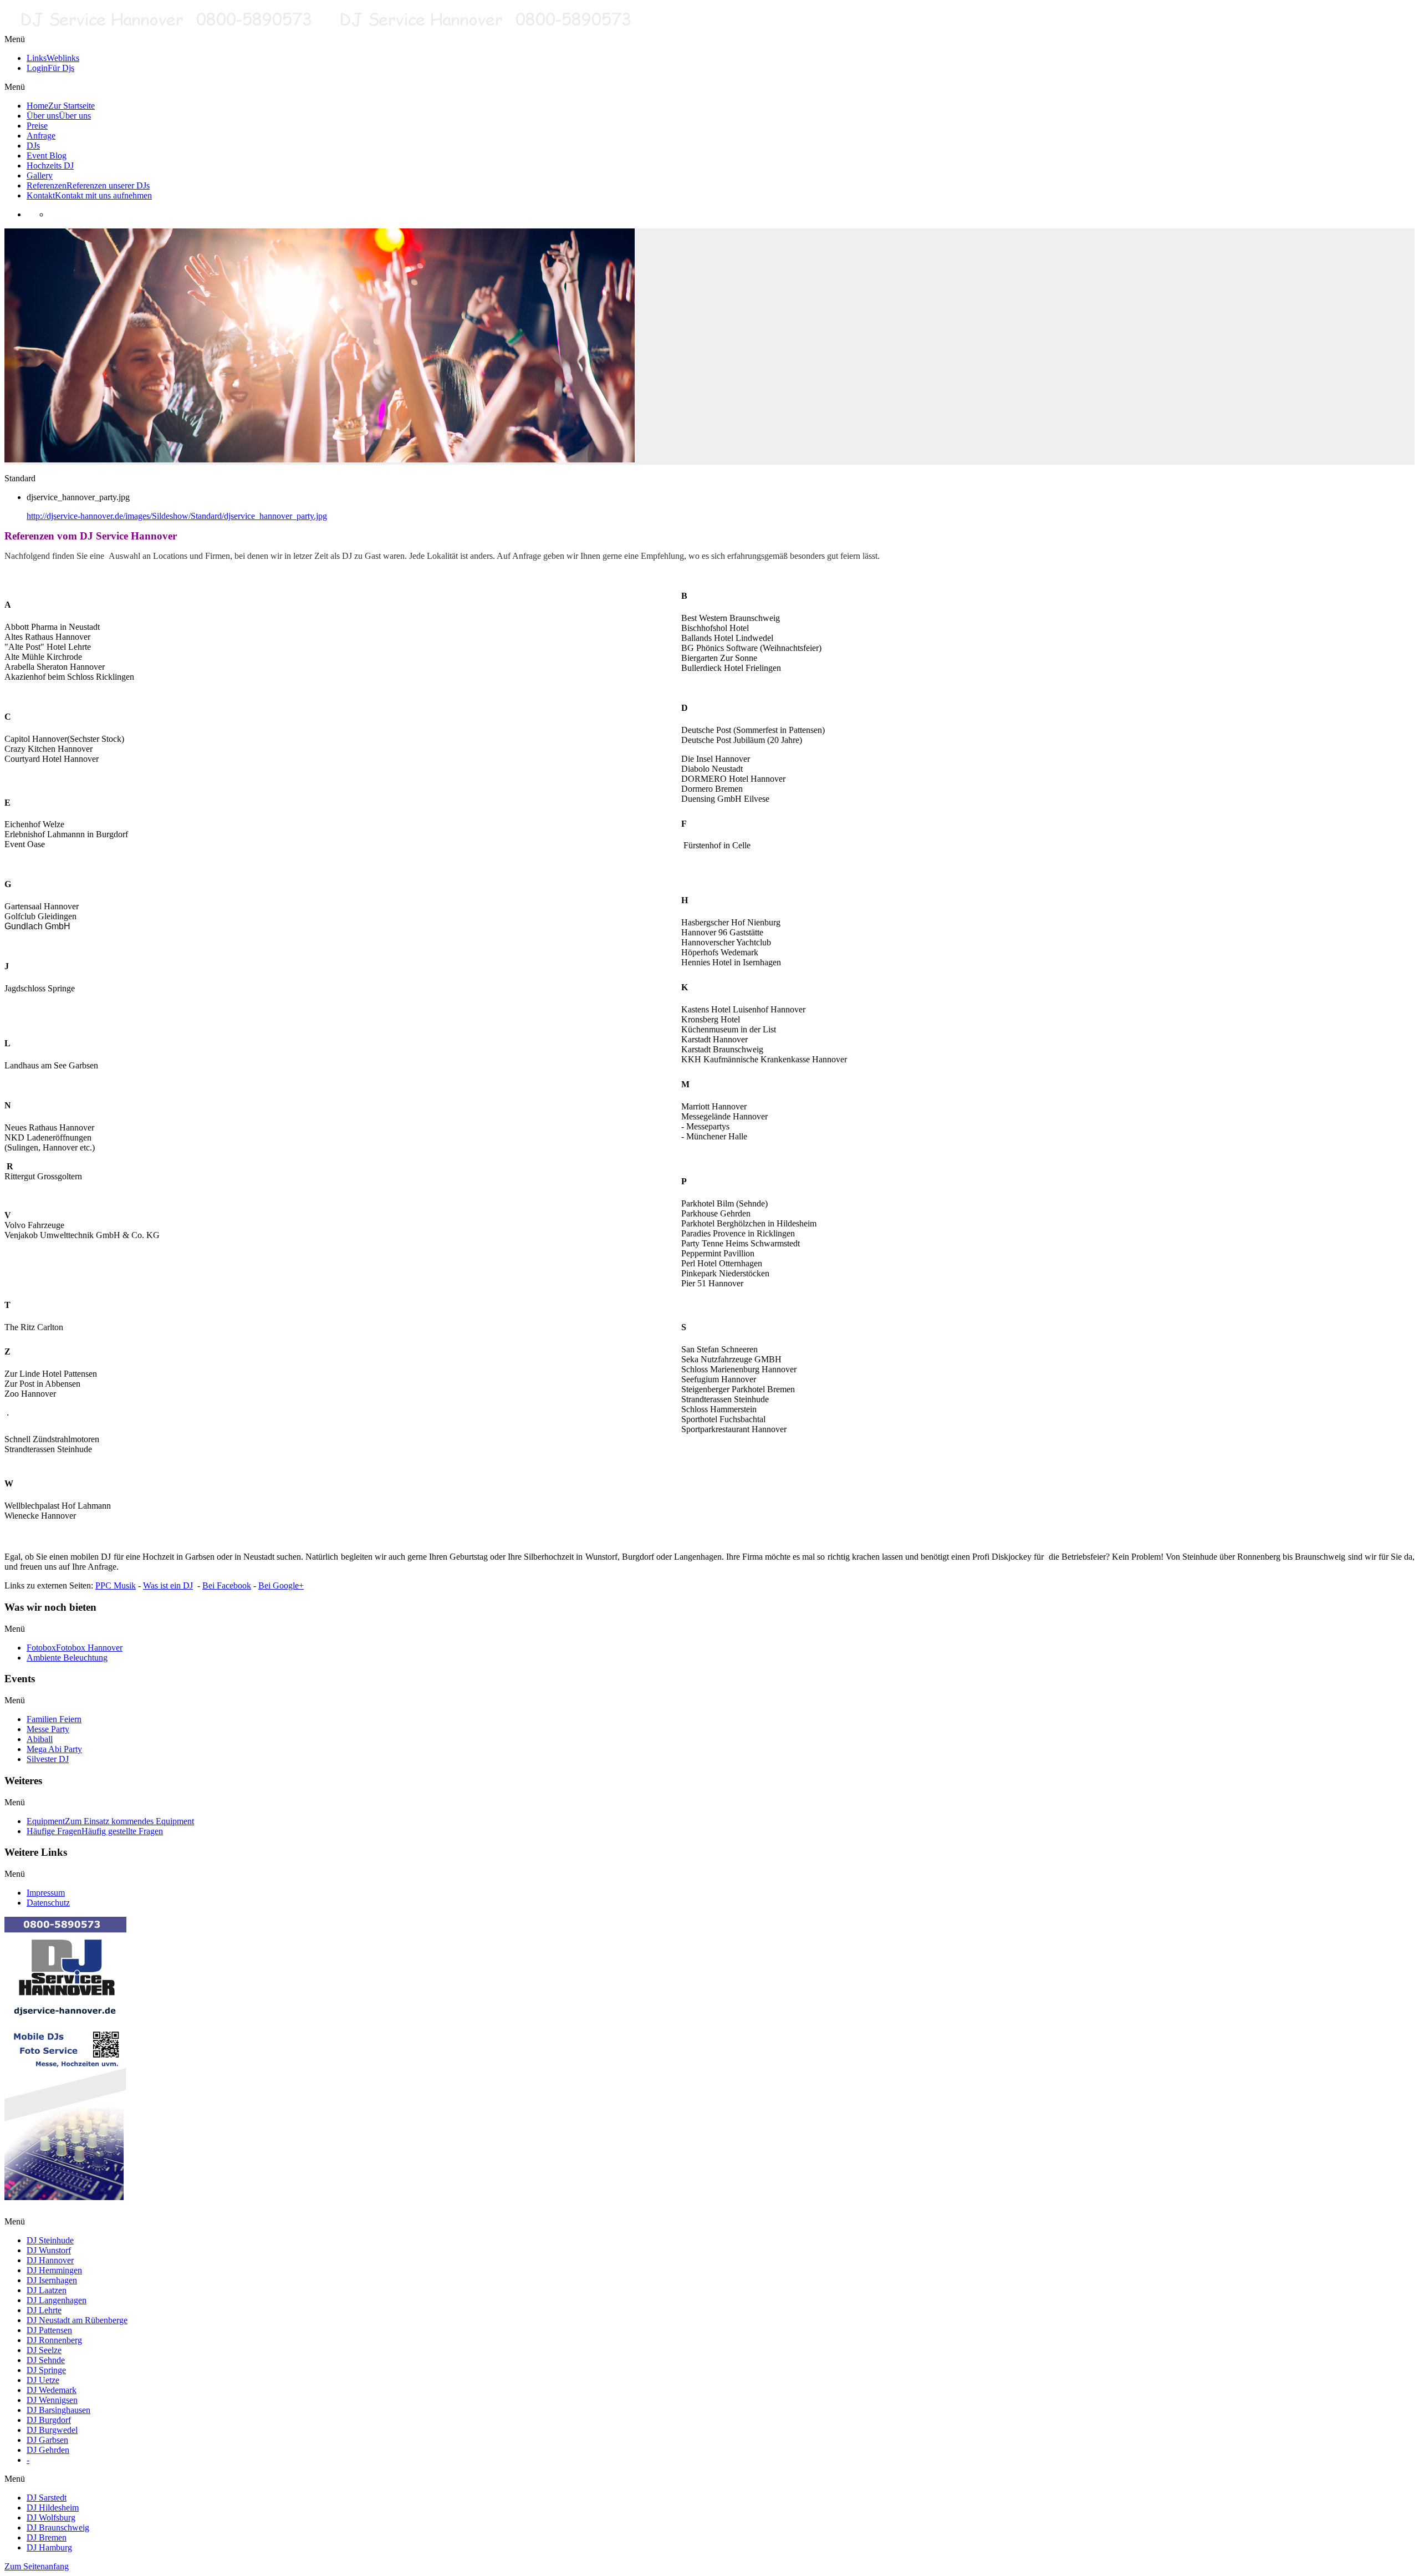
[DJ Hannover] (324, 29)
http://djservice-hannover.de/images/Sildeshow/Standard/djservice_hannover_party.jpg (177, 516)
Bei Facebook (227, 1585)
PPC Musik (116, 1585)
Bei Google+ (281, 1585)
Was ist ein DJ (168, 1585)
